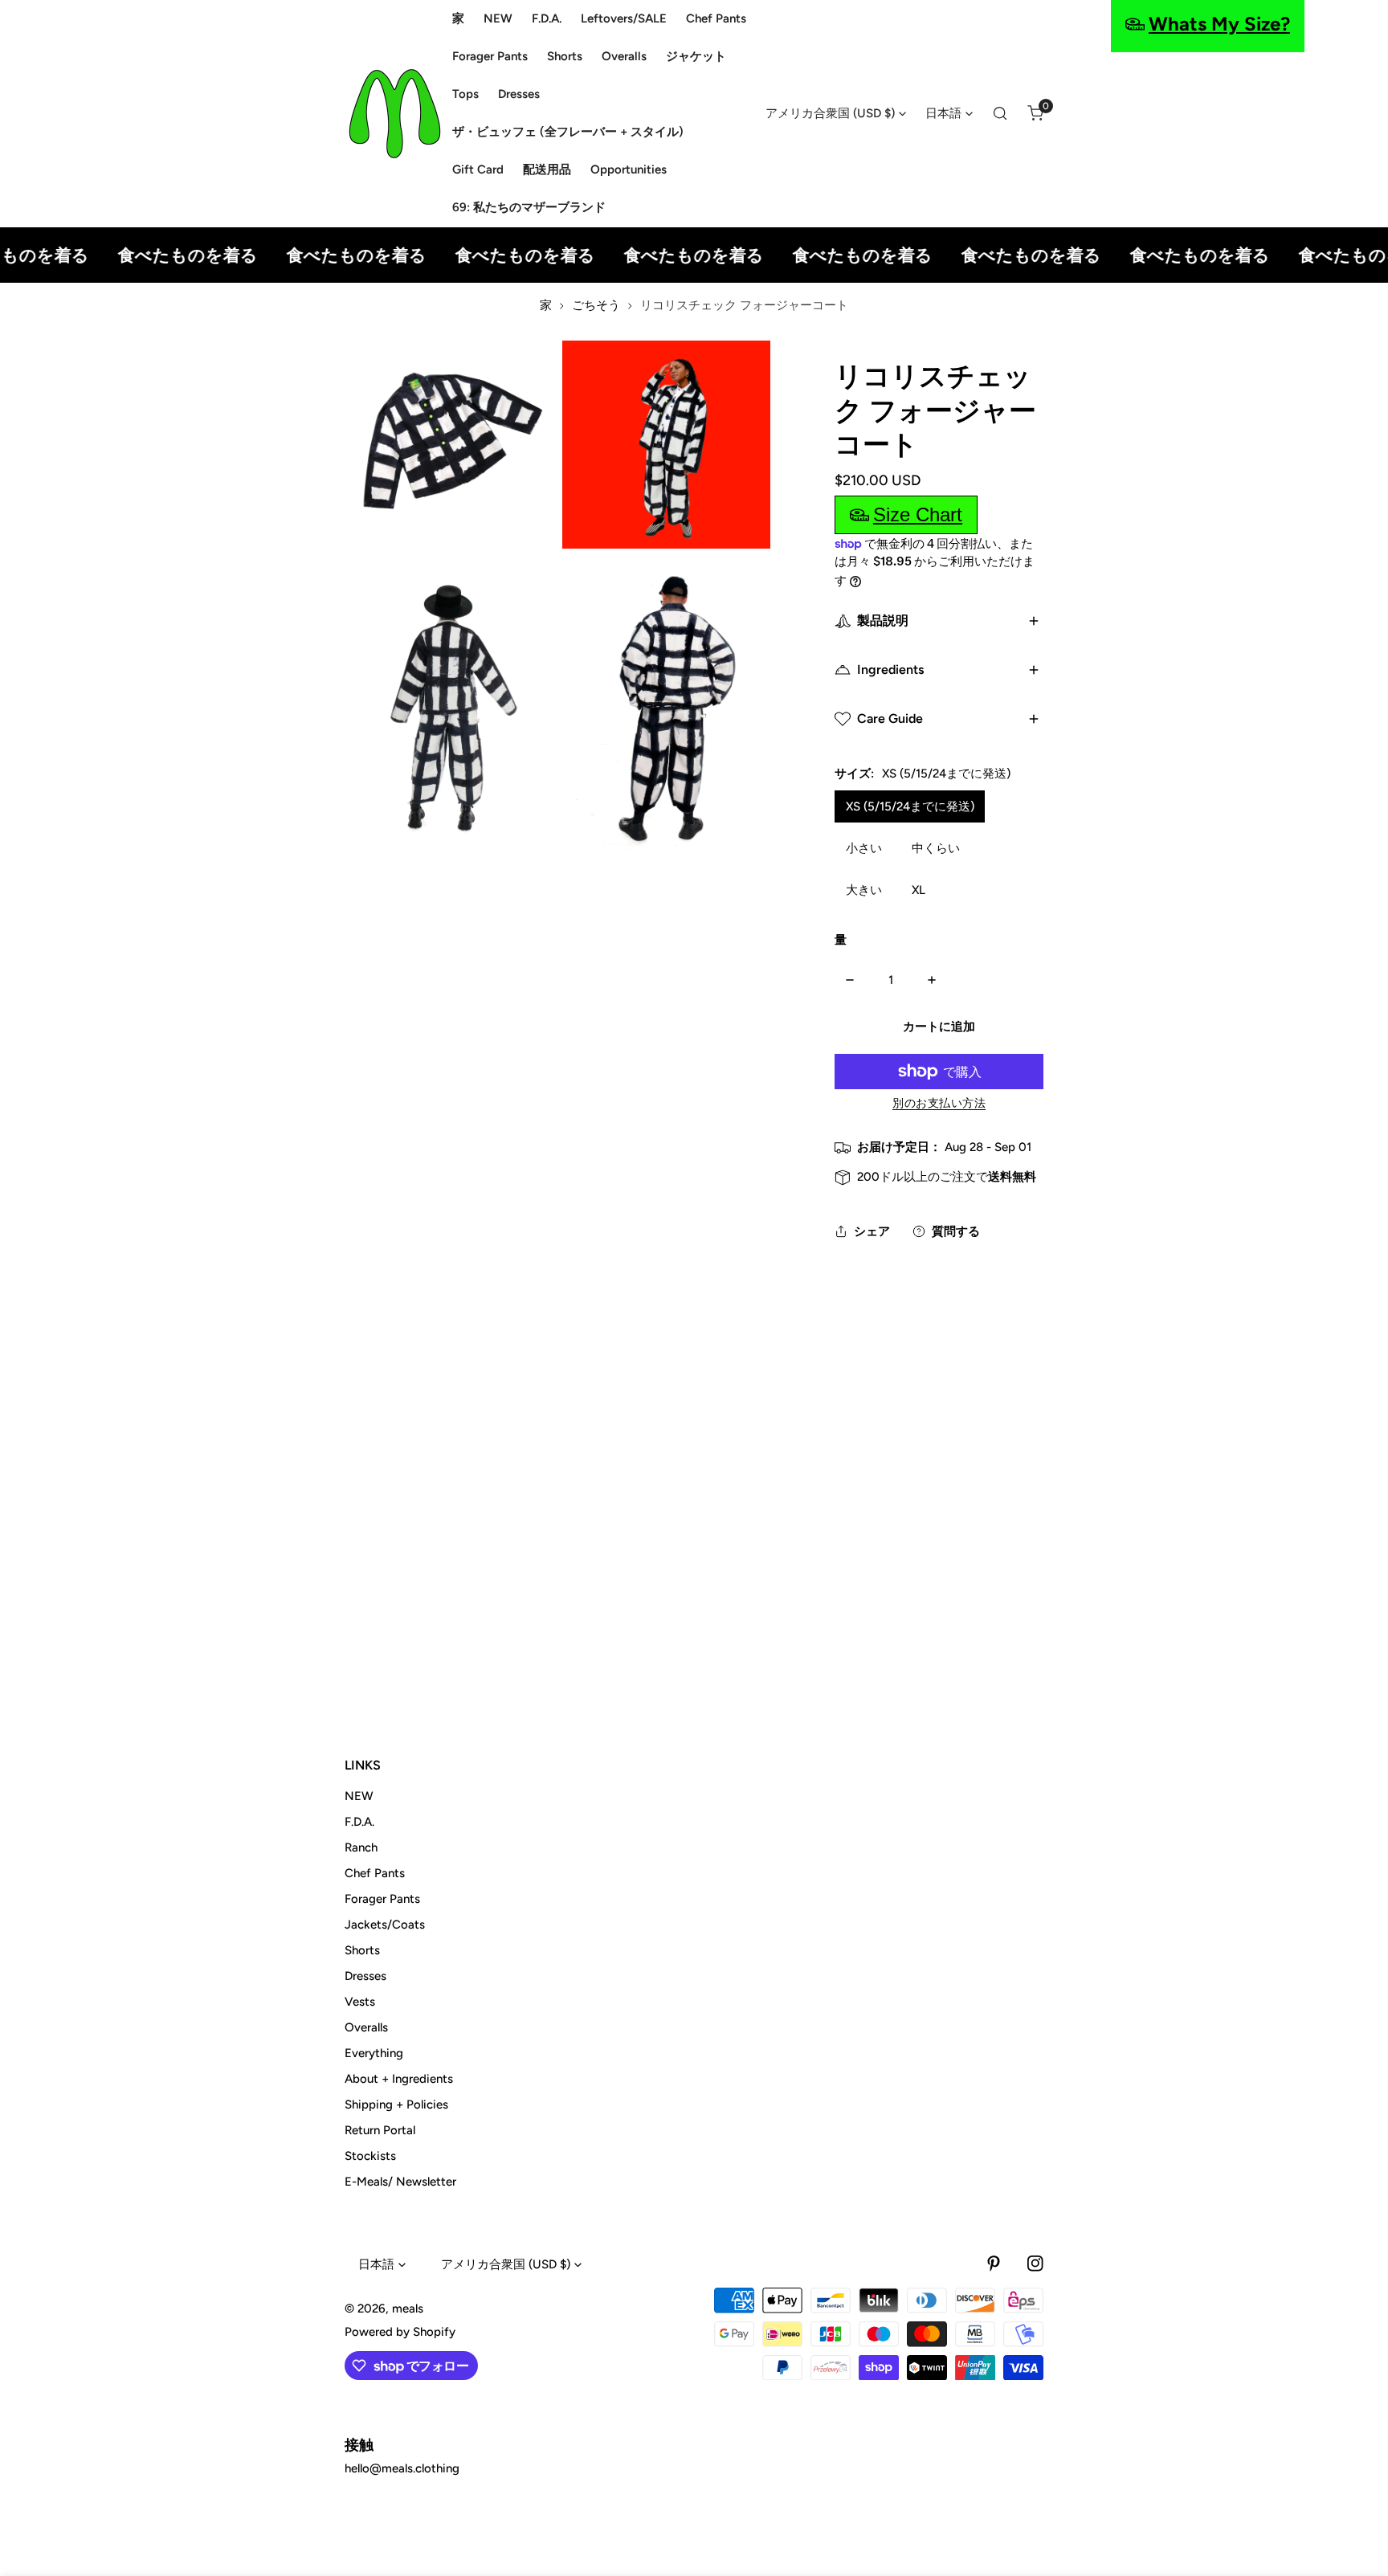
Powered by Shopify (400, 2332)
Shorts (362, 1950)
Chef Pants (375, 1873)
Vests (360, 2002)
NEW (359, 1796)
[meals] (395, 114)
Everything (374, 2053)
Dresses (365, 1976)
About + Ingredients (399, 2079)
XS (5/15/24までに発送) (910, 806)
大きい (864, 890)
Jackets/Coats (385, 1925)
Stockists (370, 2156)
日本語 (943, 113)
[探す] (1000, 113)
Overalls (366, 2027)
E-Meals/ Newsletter (400, 2182)
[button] (1035, 113)
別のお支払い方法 (939, 1103)
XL (919, 890)
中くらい (936, 848)
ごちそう (596, 305)
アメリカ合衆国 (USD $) (830, 113)
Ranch (361, 1847)
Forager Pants (382, 1899)
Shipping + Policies (396, 2104)
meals (408, 2309)
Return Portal (380, 2130)
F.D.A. (359, 1822)
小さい (864, 848)
